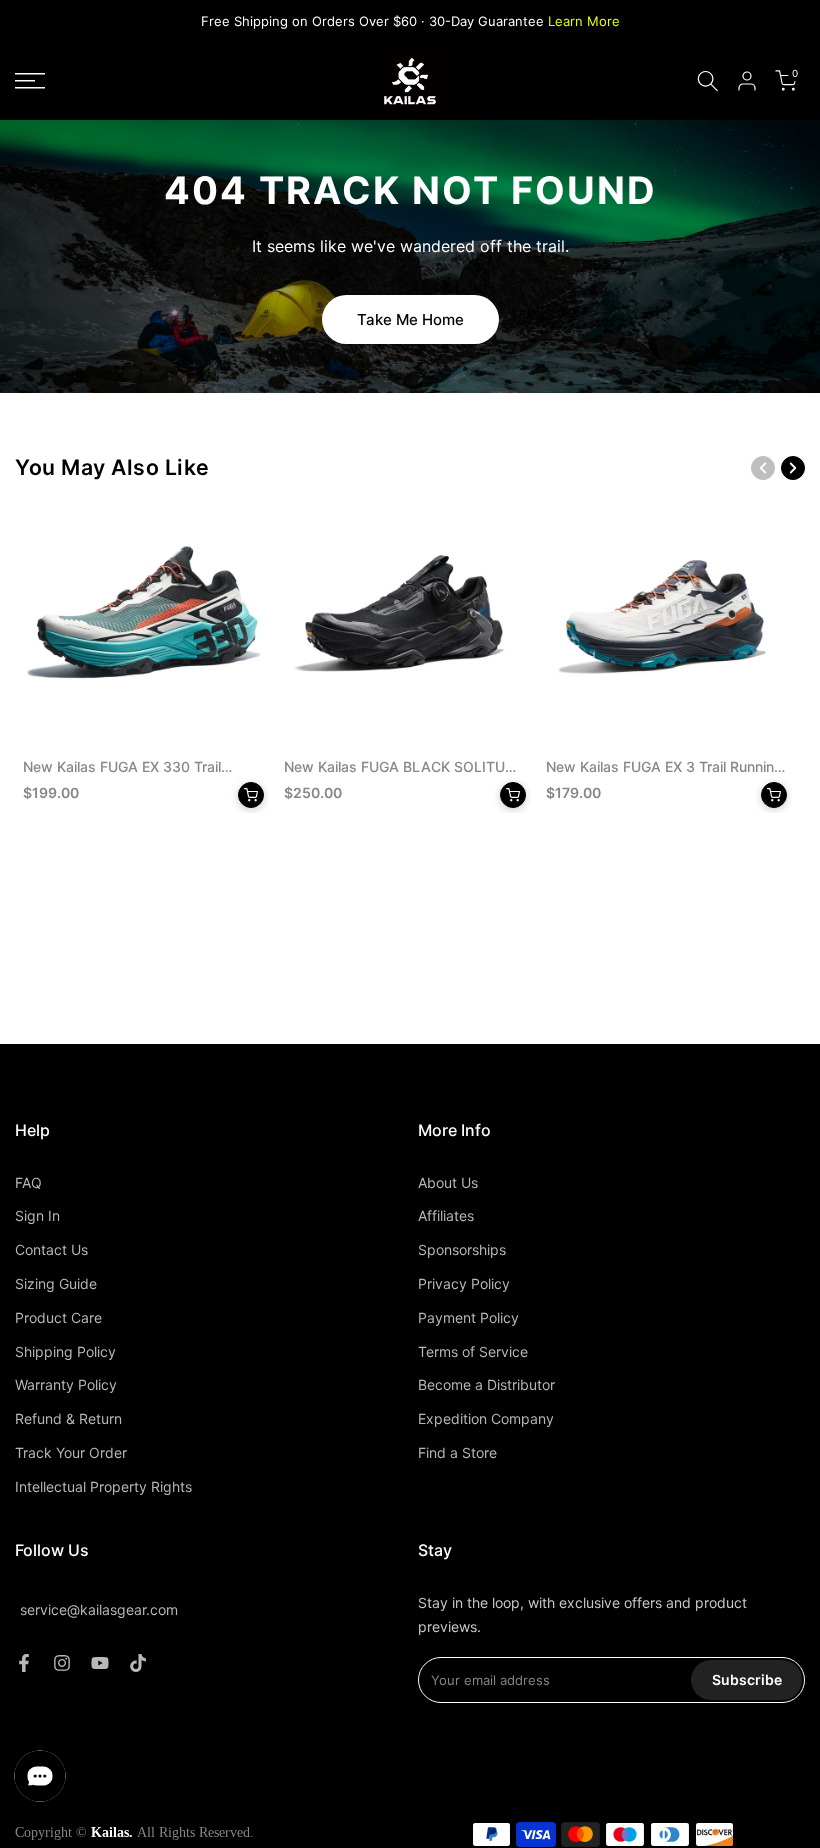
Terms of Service (473, 1351)
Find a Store (457, 1452)
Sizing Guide (56, 1283)
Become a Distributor (486, 1384)
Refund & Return (68, 1418)
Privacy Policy (464, 1283)
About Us (448, 1182)
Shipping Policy (65, 1351)
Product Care (58, 1317)
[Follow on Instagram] (62, 1663)
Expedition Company (486, 1418)
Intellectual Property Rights (103, 1486)
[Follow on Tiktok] (138, 1663)
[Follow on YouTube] (100, 1663)
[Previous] (763, 468)
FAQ (28, 1182)
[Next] (793, 468)
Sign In (37, 1215)
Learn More (584, 21)
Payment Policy (468, 1317)
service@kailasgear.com (99, 1609)
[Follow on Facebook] (24, 1663)
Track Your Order (71, 1452)
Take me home (410, 319)
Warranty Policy (66, 1384)
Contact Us (51, 1249)
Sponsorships (462, 1249)
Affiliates (446, 1215)
